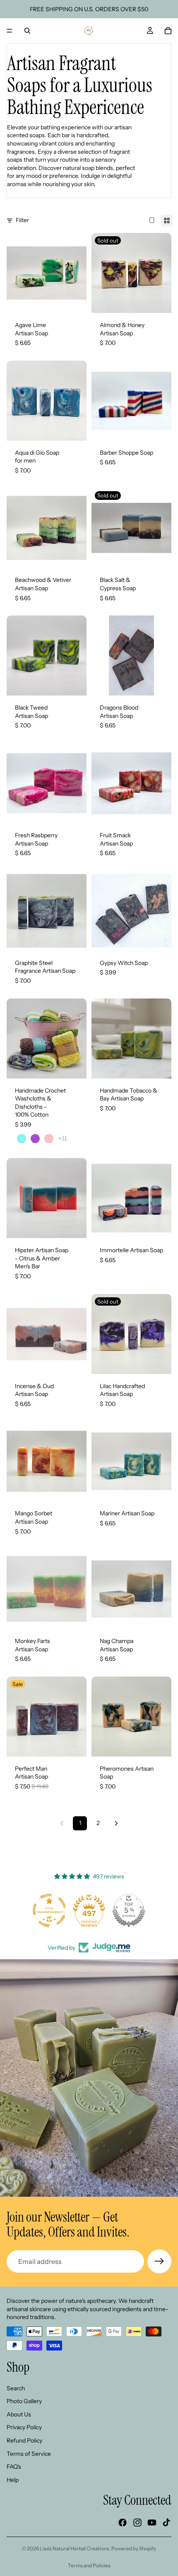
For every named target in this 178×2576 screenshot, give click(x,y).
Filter (22, 220)
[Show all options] (63, 1138)
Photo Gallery (24, 2401)
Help (13, 2479)
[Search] (27, 31)
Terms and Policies (89, 2565)
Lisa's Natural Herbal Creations (75, 2548)
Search (16, 2388)
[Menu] (10, 31)
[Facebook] (123, 2523)
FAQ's (14, 2467)
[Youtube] (152, 2523)
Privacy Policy (24, 2427)
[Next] (116, 1823)
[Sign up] (159, 2261)
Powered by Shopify (134, 2548)
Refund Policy (24, 2440)
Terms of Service (29, 2453)
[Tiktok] (166, 2523)
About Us (19, 2414)
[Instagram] (137, 2523)
